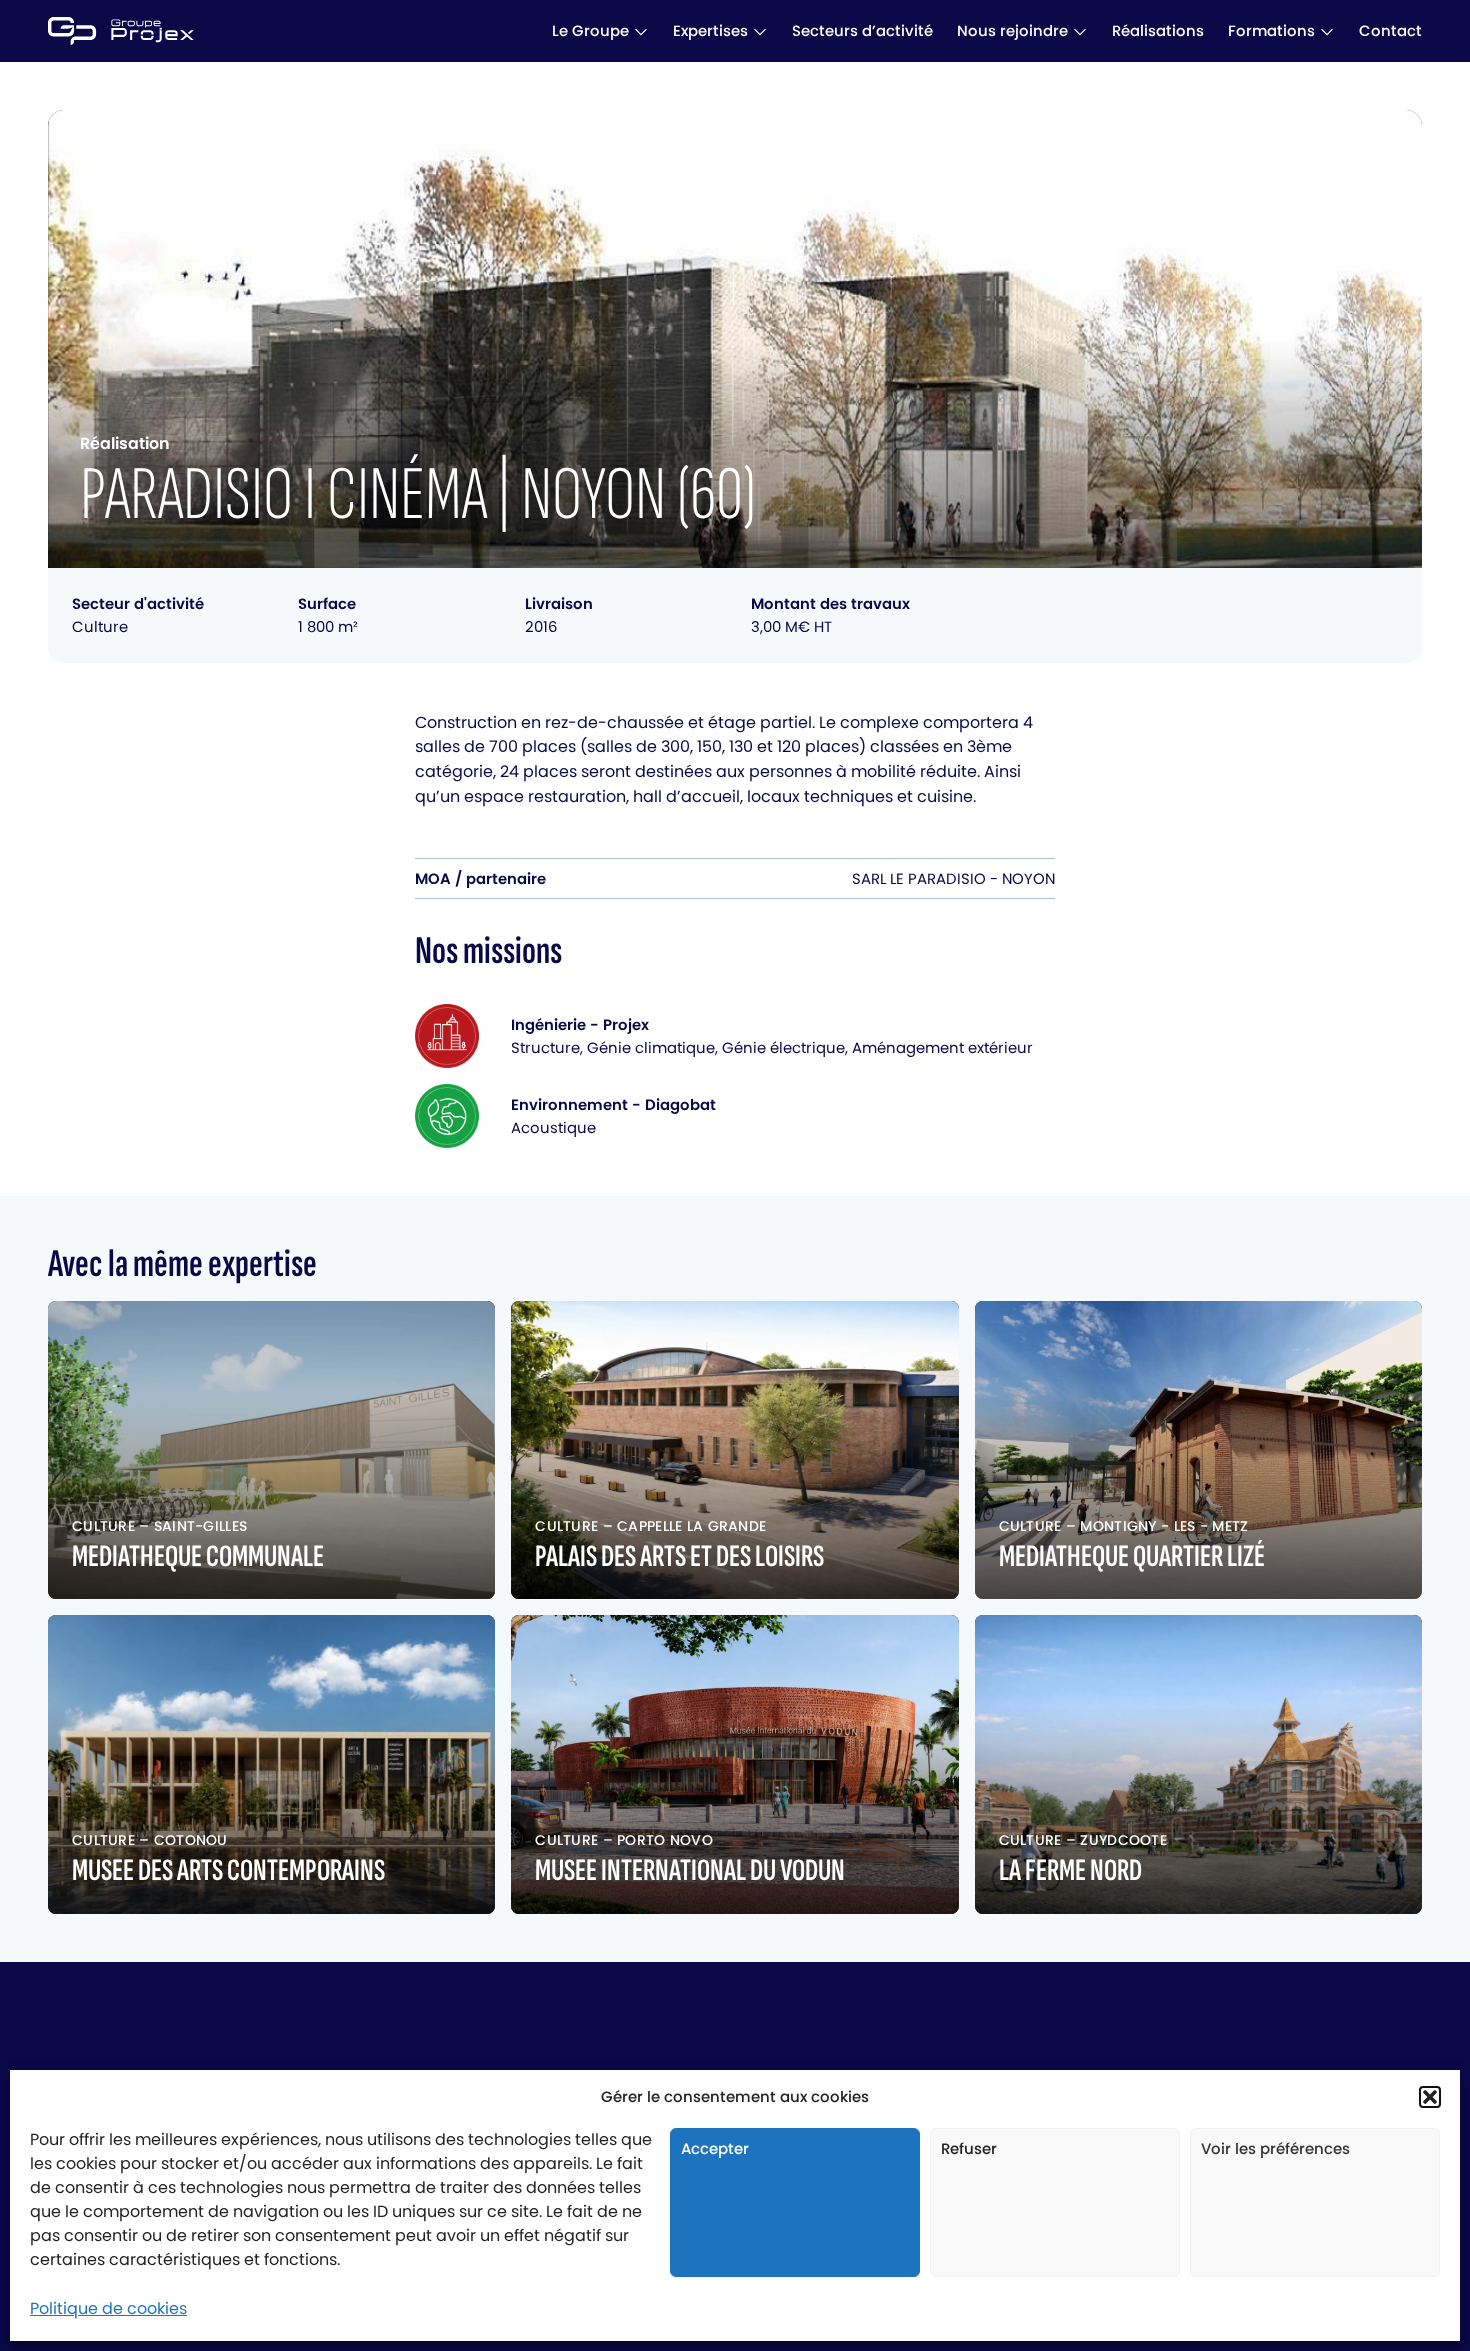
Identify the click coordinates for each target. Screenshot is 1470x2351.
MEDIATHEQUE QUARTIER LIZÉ (1132, 1556)
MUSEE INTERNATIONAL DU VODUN (690, 1870)
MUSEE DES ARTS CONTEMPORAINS (228, 1870)
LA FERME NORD (1070, 1870)
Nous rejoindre (1012, 30)
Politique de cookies (108, 2308)
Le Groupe (590, 30)
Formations (1271, 30)
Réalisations (1158, 30)
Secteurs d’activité (862, 30)
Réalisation (125, 443)
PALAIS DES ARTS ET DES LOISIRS (679, 1556)
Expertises (710, 30)
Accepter (715, 2148)
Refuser (969, 2148)
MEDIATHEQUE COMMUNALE (198, 1556)
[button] (1430, 2097)
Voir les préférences (1275, 2148)
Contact (1390, 30)
